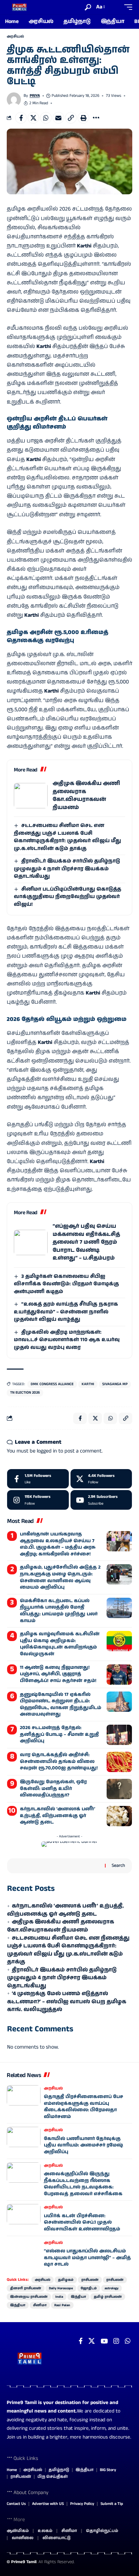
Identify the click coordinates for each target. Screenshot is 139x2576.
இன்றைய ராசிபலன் (29, 2297)
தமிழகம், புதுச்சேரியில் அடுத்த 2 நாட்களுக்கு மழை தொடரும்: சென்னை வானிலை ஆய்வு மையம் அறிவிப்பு (60, 1577)
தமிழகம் (66, 2280)
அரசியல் (15, 37)
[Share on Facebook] (21, 118)
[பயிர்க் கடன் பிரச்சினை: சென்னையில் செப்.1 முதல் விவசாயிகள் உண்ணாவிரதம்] (24, 2214)
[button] (88, 7)
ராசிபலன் (90, 2280)
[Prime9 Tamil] (19, 7)
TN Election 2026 (25, 1393)
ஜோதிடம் (89, 2288)
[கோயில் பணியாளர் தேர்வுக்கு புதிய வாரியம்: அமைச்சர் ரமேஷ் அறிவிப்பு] (24, 2137)
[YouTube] (104, 2341)
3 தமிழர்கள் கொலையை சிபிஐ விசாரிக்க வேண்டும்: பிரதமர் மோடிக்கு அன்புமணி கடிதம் (66, 1284)
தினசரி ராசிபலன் (26, 2288)
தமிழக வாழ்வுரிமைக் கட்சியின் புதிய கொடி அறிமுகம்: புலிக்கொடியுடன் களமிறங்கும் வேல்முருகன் (60, 1644)
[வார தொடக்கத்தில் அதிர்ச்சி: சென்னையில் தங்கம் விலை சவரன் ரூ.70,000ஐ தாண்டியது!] (119, 1762)
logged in (47, 1451)
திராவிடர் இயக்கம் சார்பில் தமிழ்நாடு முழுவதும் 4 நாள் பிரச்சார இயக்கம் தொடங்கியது (67, 869)
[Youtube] (101, 1500)
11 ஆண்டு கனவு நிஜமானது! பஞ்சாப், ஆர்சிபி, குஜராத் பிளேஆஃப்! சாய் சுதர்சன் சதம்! (58, 1674)
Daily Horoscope (61, 2288)
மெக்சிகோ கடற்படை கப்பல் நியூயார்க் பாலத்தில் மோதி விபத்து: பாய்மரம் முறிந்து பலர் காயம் (59, 1611)
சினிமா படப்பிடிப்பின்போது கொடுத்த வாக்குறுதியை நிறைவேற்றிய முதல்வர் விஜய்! (67, 897)
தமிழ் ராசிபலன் (108, 2297)
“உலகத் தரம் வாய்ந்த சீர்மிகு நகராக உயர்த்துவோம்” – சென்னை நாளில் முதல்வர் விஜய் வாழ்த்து (66, 1312)
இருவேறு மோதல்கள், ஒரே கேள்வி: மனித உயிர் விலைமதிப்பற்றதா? (53, 1788)
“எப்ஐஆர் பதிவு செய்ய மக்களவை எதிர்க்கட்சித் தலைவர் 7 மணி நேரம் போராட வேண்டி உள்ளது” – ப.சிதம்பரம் (86, 1242)
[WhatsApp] (128, 2341)
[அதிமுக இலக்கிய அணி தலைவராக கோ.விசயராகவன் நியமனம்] (31, 796)
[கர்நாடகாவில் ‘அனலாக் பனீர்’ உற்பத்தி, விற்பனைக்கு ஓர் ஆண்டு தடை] (119, 1816)
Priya (35, 96)
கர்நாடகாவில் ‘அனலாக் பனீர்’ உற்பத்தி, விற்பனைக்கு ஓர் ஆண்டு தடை (58, 1816)
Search (118, 1865)
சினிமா (40, 2305)
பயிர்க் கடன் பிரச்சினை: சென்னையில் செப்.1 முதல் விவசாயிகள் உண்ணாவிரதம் (82, 2222)
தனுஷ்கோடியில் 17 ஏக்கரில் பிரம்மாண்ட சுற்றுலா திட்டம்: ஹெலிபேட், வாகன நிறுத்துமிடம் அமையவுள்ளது (61, 1705)
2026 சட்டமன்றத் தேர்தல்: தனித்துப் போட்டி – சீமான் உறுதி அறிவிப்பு (59, 1734)
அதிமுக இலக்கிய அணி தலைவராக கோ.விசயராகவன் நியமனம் (86, 795)
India (59, 2297)
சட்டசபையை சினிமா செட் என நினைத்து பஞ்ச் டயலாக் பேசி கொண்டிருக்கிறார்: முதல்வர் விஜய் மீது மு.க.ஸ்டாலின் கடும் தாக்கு (67, 837)
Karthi (88, 1384)
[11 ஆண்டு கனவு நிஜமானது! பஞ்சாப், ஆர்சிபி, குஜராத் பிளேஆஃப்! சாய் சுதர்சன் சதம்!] (119, 1675)
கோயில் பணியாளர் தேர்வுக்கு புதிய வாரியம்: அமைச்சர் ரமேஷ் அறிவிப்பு (84, 2145)
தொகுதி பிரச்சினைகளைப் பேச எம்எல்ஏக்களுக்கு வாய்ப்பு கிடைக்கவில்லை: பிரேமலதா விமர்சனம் (84, 2107)
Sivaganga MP (115, 1384)
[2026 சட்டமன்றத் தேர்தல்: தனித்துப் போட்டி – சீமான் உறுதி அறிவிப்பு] (119, 1735)
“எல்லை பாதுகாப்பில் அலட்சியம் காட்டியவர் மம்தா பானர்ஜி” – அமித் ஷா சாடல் (87, 2258)
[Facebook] (38, 1479)
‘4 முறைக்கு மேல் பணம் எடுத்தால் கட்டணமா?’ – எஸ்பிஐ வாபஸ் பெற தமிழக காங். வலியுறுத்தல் (67, 2002)
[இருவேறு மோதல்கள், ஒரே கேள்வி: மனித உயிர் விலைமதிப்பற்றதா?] (119, 1789)
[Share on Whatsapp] (46, 118)
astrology (112, 2288)
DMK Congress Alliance (52, 1384)
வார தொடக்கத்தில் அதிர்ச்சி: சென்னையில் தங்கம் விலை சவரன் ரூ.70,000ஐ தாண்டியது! (59, 1761)
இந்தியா (78, 2297)
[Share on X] (33, 118)
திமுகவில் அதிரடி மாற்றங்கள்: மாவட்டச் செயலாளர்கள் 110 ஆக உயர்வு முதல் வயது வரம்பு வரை (67, 1340)
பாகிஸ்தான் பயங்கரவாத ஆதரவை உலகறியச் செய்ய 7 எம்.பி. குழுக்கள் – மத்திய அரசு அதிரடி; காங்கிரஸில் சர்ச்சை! (58, 1544)
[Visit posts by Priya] (14, 100)
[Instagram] (38, 1500)
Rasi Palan (62, 2305)
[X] (101, 1479)
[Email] (58, 118)
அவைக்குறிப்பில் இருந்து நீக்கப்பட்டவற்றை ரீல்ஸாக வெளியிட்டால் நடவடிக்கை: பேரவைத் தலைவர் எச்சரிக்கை (83, 2184)
